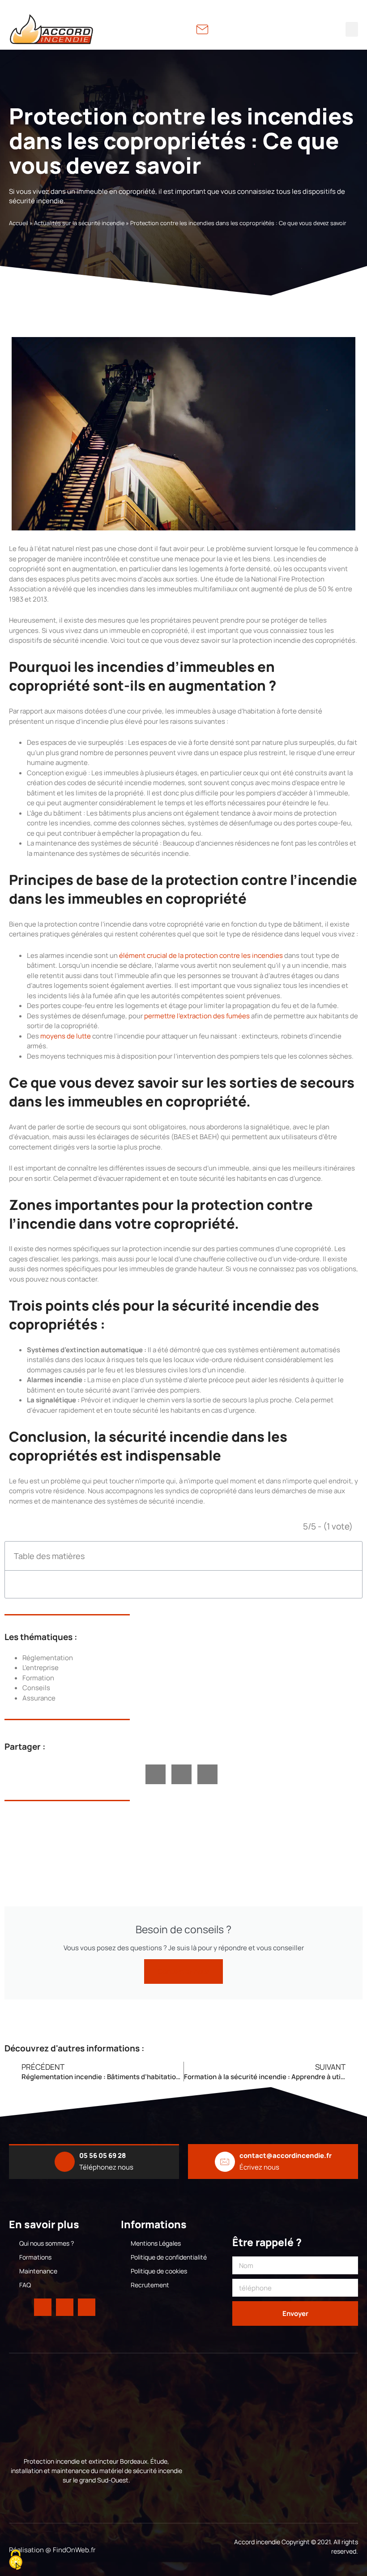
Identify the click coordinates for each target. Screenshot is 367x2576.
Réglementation (48, 1658)
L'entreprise (41, 1668)
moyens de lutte (66, 1036)
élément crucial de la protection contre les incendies (201, 955)
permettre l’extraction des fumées (197, 1016)
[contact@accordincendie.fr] (225, 2162)
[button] (352, 29)
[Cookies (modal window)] (16, 2561)
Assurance (39, 1698)
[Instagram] (87, 2307)
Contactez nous (183, 1972)
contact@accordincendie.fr (286, 2155)
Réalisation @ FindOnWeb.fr (52, 2550)
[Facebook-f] (43, 2307)
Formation (38, 1678)
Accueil (19, 223)
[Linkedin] (65, 2307)
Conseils (36, 1688)
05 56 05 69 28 (102, 2155)
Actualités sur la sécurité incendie (79, 223)
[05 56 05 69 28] (65, 2162)
